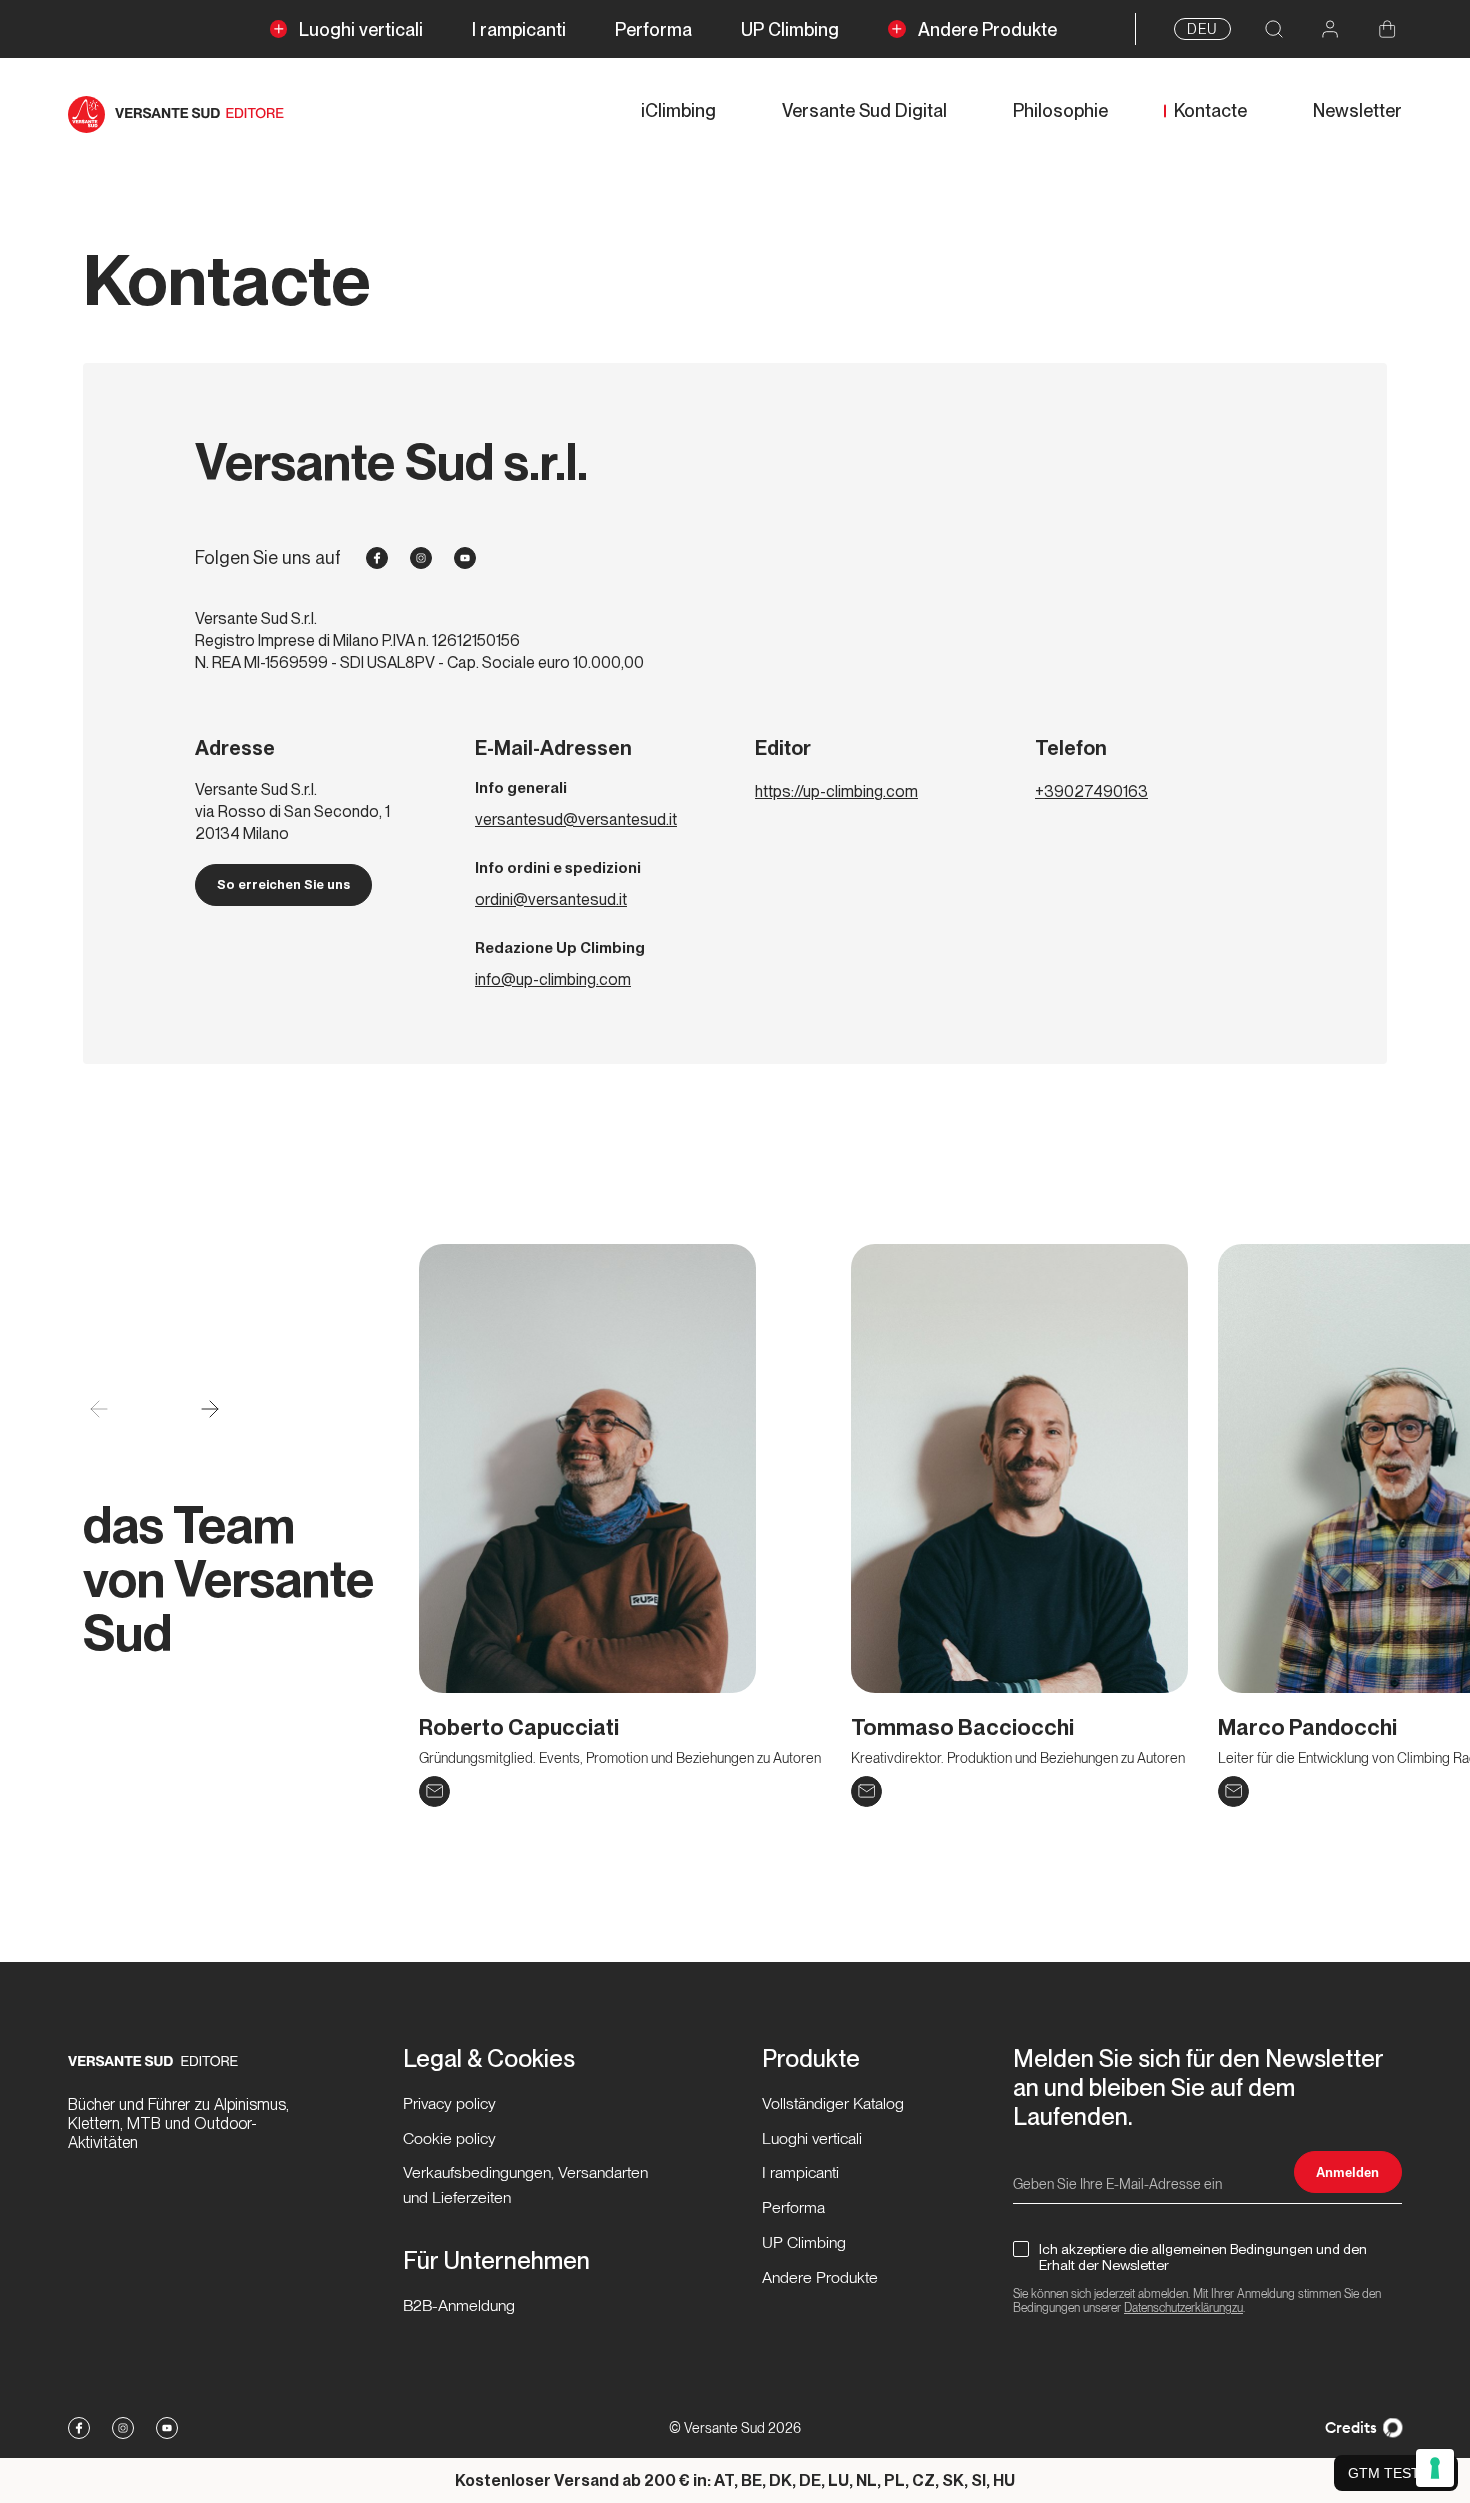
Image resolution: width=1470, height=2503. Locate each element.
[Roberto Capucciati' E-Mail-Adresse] (434, 1791)
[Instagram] (421, 558)
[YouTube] (465, 558)
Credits (1351, 2427)
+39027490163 (1091, 791)
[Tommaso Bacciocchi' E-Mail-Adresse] (866, 1791)
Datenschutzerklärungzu (1183, 2308)
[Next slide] (209, 1409)
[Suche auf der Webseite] (1273, 29)
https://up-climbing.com (836, 791)
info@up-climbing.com (553, 979)
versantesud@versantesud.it (576, 819)
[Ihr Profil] (1330, 29)
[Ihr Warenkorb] (1387, 29)
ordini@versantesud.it (551, 899)
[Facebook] (377, 558)
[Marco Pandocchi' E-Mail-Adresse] (1233, 1791)
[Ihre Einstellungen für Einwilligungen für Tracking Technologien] (1435, 2468)
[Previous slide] (98, 1409)
